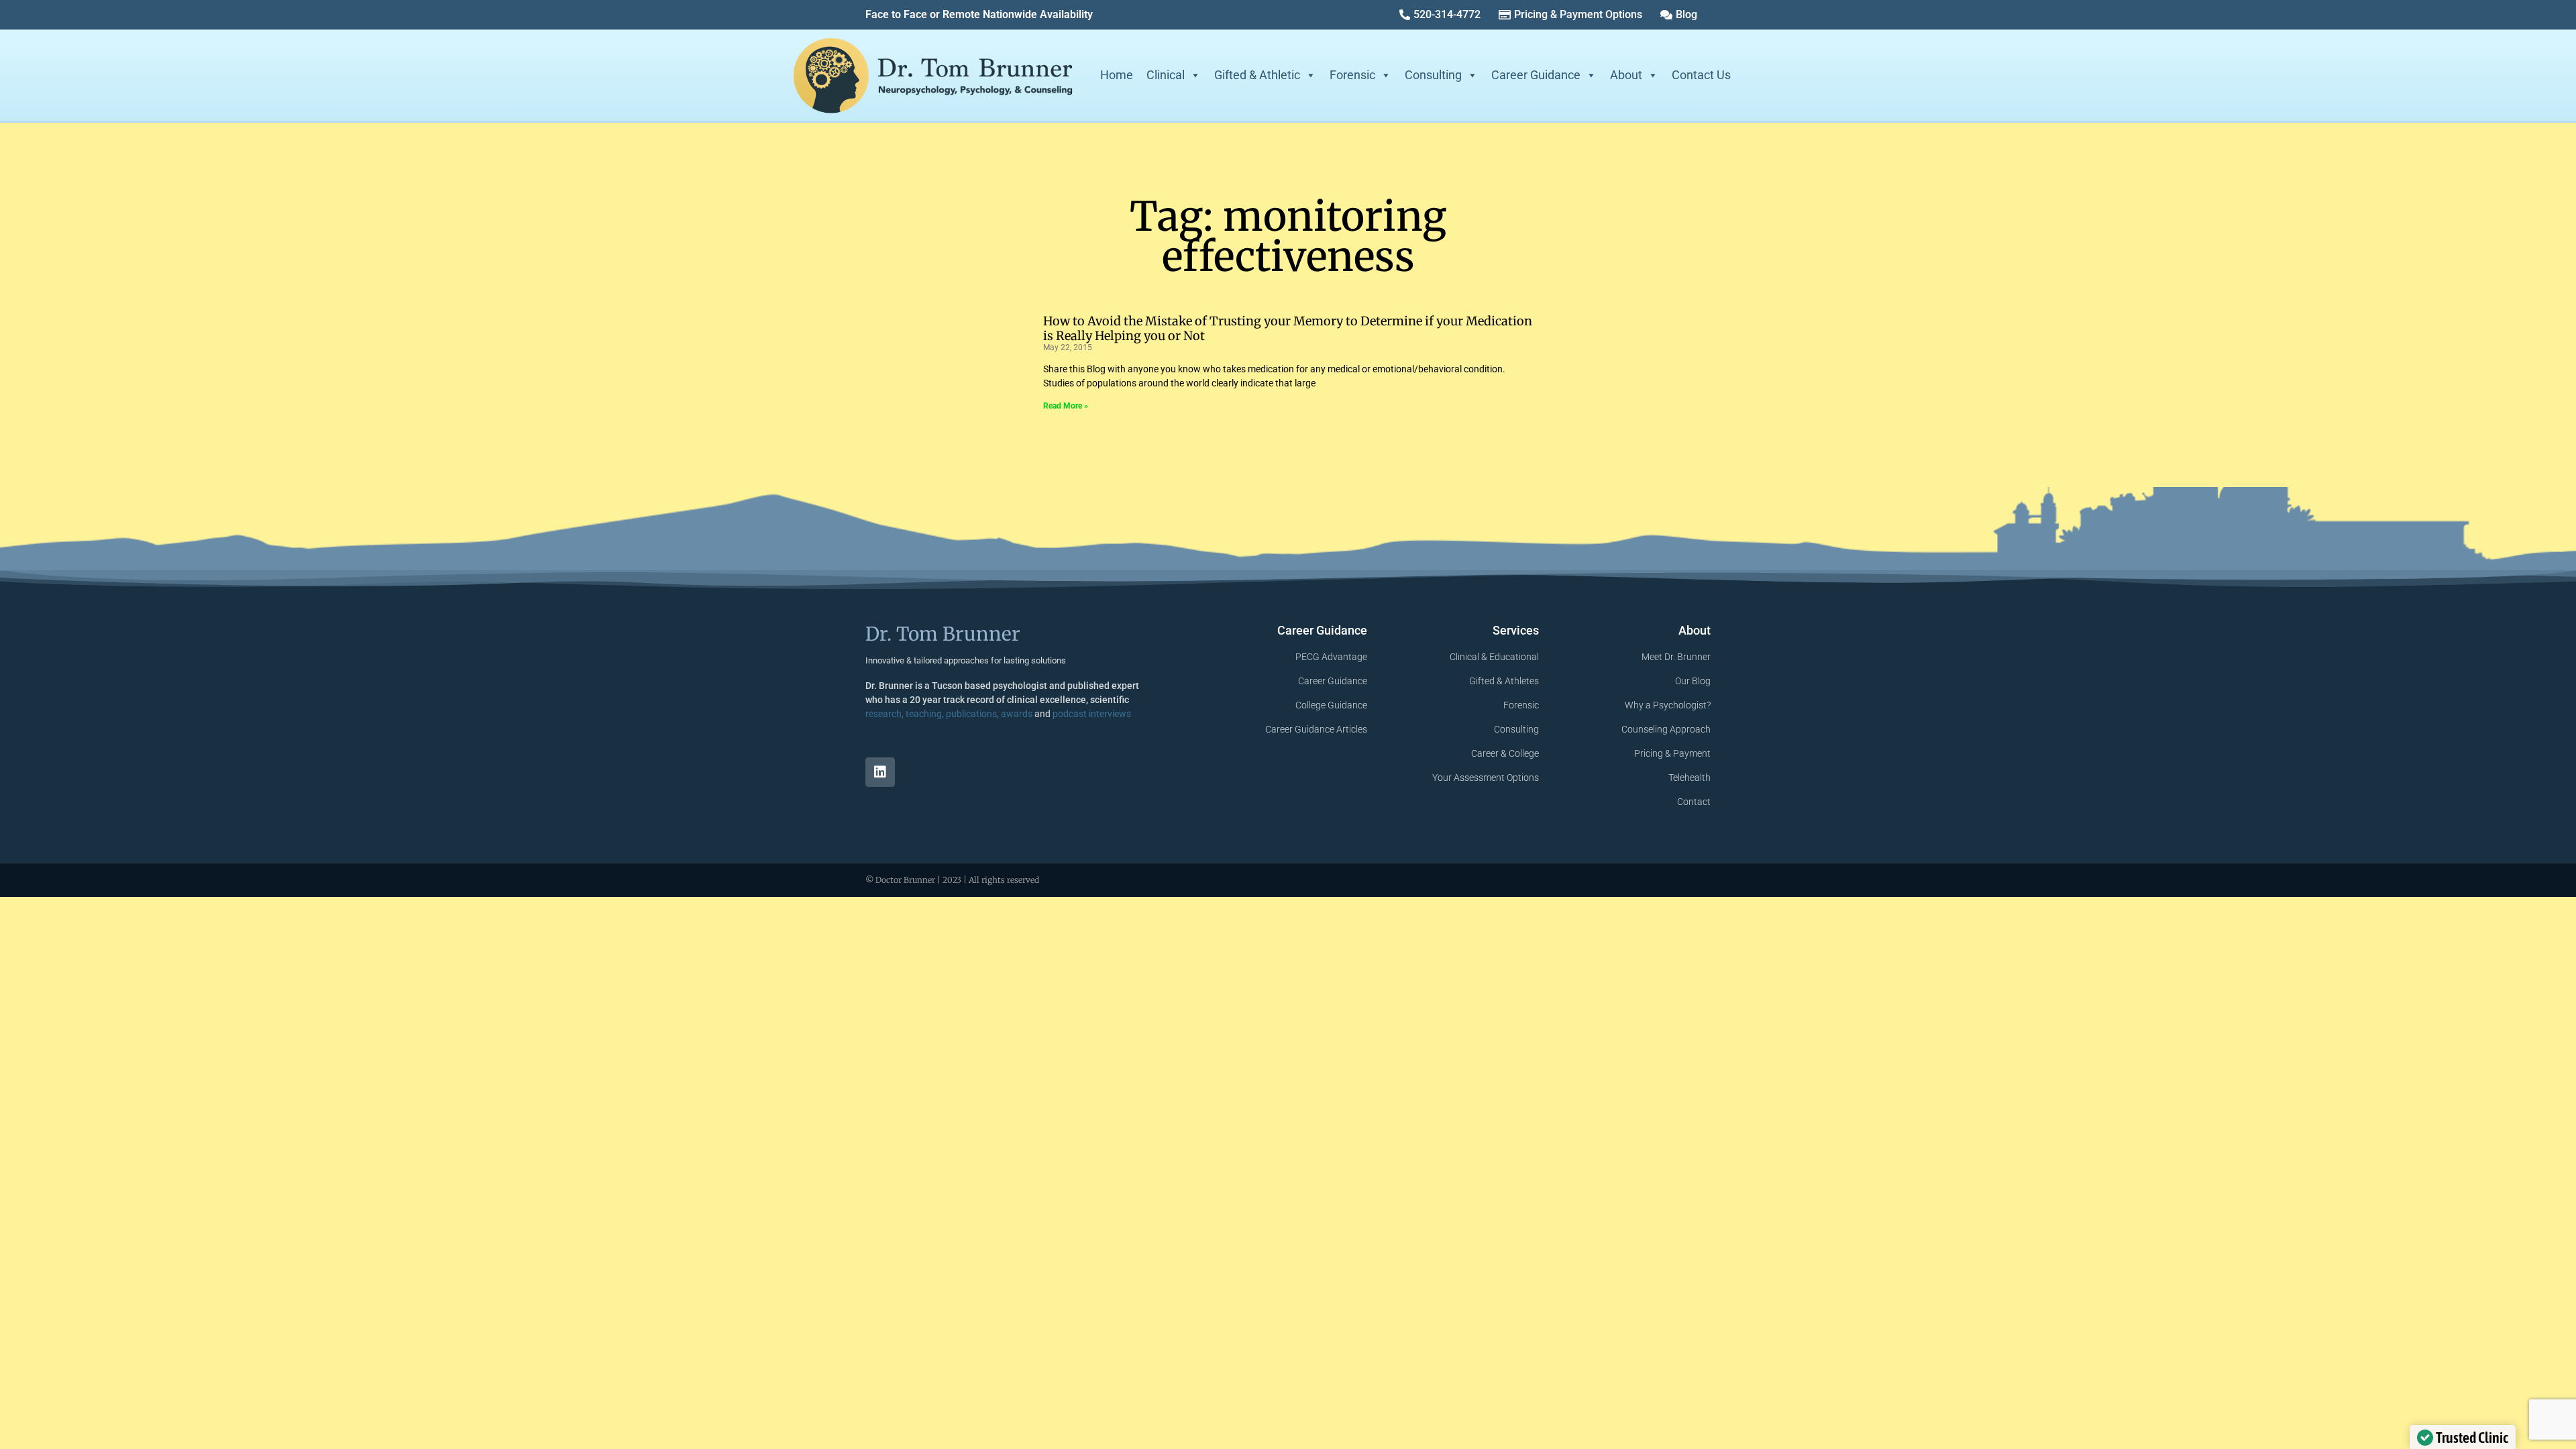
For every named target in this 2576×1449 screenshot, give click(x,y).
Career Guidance (1536, 75)
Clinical (1166, 75)
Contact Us (1701, 75)
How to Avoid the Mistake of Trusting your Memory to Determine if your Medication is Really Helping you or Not (1288, 328)
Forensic (1352, 75)
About (1626, 75)
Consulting (1433, 75)
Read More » (1066, 406)
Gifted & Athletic (1257, 75)
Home (1117, 75)
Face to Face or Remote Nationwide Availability (979, 14)
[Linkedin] (880, 772)
